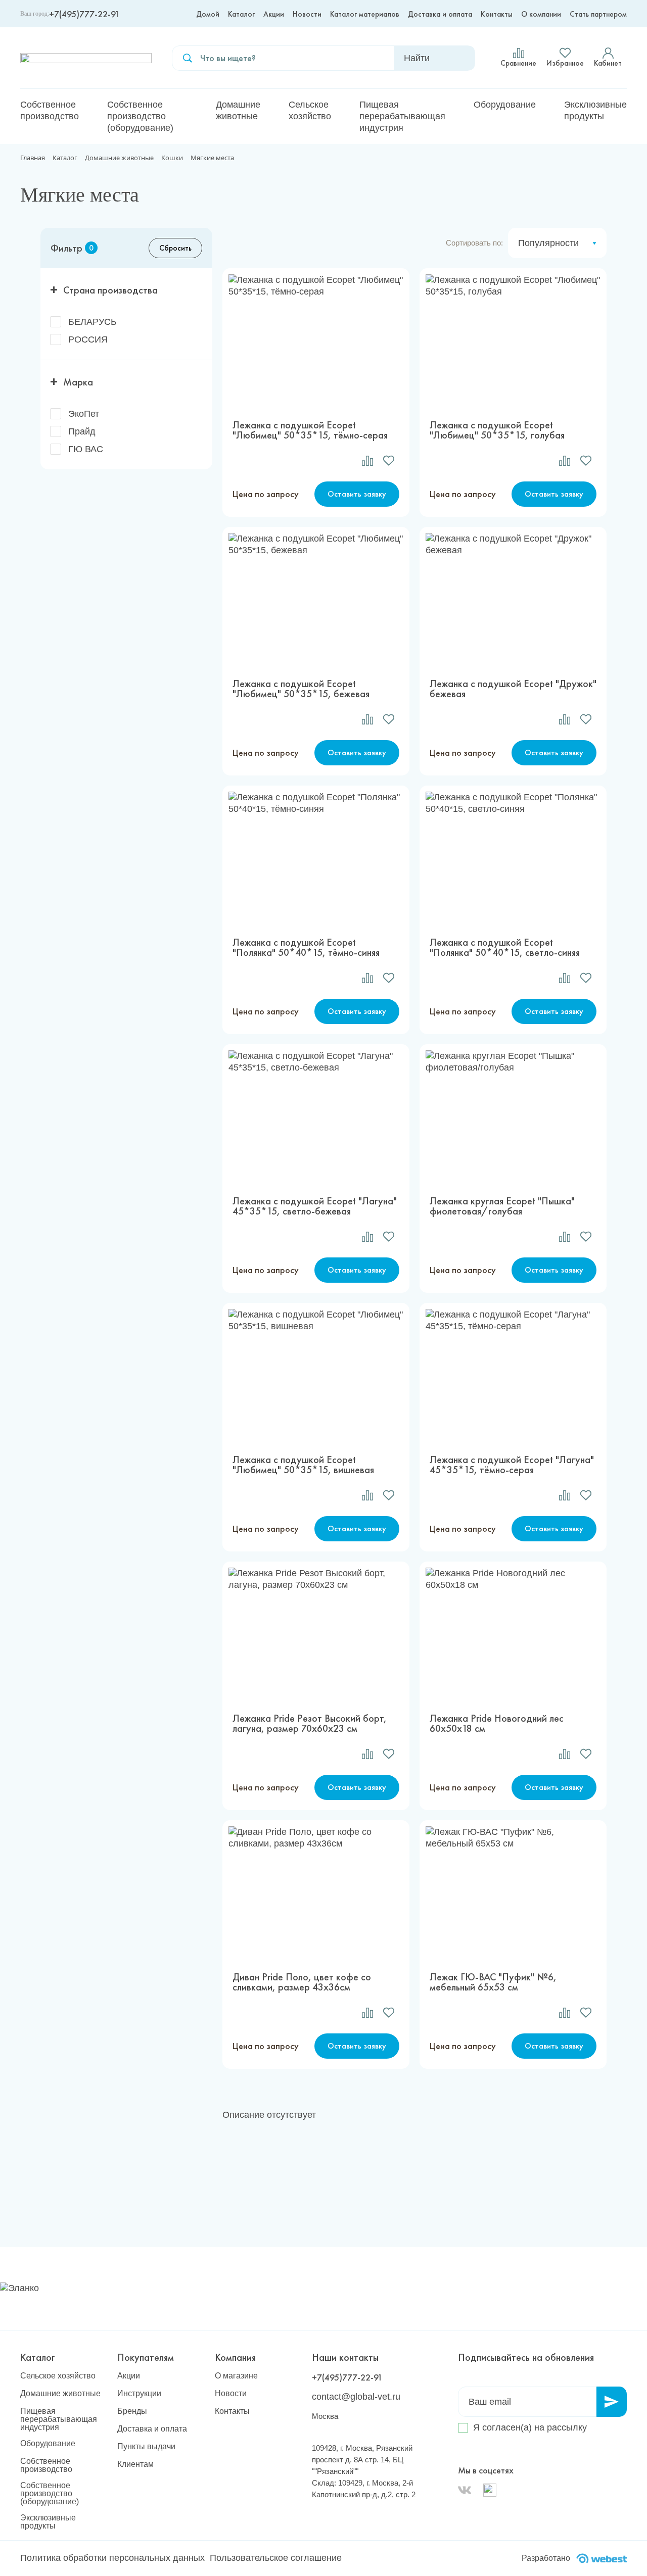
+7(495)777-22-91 (84, 14)
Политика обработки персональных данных (112, 2558)
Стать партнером (598, 14)
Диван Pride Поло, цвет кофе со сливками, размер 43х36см (302, 1982)
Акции (274, 14)
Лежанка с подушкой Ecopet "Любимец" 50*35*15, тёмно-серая (310, 430)
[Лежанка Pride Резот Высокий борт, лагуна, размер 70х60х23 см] (316, 1632)
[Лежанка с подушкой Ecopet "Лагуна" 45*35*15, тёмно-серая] (513, 1374)
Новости (307, 14)
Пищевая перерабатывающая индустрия (402, 116)
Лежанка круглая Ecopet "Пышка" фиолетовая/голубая (502, 1206)
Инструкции (139, 2394)
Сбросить (175, 248)
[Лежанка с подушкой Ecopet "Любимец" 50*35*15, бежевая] (316, 598)
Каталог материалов (365, 14)
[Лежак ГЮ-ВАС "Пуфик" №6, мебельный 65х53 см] (513, 1891)
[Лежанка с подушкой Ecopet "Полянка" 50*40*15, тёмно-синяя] (316, 856)
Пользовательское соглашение (276, 2558)
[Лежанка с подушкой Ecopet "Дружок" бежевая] (513, 598)
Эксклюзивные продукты (595, 110)
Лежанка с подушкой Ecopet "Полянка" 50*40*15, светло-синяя (505, 947)
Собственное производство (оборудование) (140, 116)
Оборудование (505, 105)
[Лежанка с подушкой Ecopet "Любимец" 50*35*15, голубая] (513, 339)
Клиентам (135, 2464)
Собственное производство (50, 110)
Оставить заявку (357, 494)
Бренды (132, 2411)
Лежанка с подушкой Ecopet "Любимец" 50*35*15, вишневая (303, 1465)
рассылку (567, 2427)
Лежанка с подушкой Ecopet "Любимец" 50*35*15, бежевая (301, 689)
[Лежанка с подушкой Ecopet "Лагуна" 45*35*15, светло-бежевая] (316, 1115)
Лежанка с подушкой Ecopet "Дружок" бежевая (513, 689)
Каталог (241, 14)
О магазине (236, 2376)
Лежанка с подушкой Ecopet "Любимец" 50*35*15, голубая (497, 430)
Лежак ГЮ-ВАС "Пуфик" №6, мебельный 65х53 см (493, 1982)
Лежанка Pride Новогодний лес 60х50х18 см (497, 1723)
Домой (208, 14)
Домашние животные (238, 110)
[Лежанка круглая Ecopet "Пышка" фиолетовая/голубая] (513, 1115)
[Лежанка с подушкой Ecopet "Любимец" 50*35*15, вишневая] (316, 1374)
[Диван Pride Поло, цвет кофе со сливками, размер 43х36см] (316, 1891)
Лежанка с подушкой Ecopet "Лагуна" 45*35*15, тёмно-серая (512, 1465)
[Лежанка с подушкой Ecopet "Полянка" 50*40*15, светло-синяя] (513, 856)
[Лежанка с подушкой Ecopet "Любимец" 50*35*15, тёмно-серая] (316, 339)
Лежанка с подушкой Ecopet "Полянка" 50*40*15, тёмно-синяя (306, 947)
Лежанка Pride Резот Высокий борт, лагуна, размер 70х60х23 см (310, 1723)
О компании (541, 14)
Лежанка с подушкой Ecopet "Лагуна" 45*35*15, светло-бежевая (315, 1206)
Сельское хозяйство (310, 110)
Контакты (497, 14)
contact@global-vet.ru (356, 2397)
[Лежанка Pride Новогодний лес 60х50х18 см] (513, 1632)
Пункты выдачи (146, 2447)
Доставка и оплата (440, 14)
